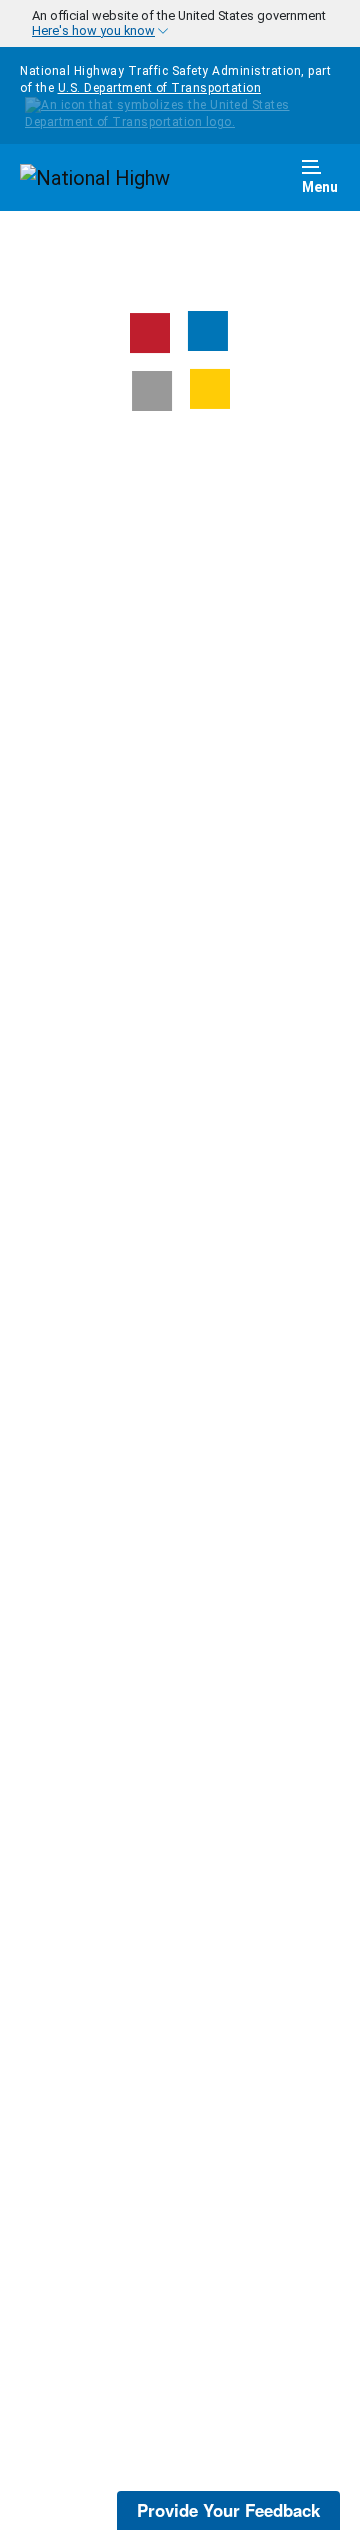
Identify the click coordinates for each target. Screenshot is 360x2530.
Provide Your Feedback (228, 2510)
